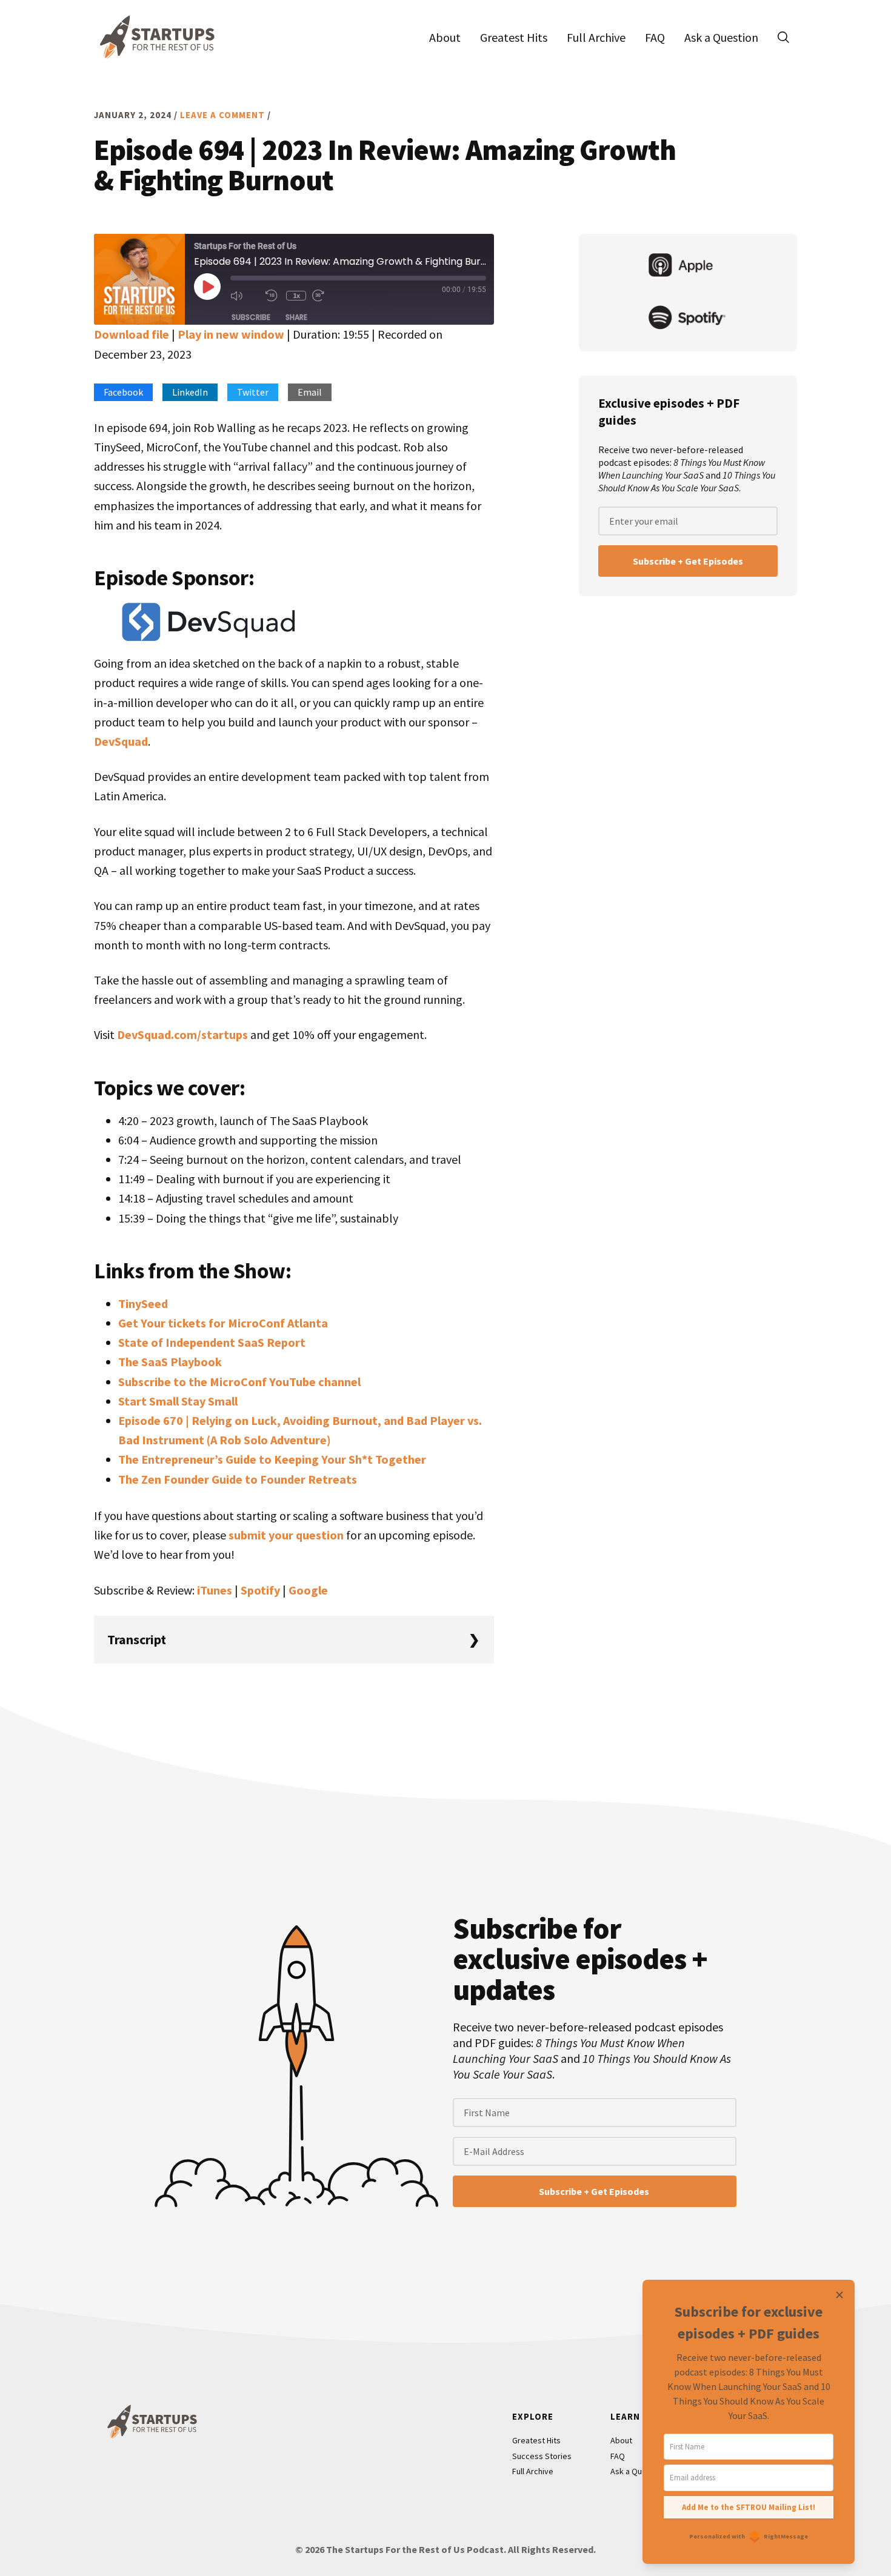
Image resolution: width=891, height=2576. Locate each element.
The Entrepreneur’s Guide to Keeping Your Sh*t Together (272, 1459)
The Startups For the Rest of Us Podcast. (416, 2549)
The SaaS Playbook (170, 1362)
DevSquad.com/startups (182, 1034)
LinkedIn (190, 392)
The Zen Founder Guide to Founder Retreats (238, 1479)
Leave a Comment (222, 115)
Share (296, 317)
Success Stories (542, 2456)
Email (310, 392)
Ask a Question (638, 2471)
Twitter (253, 392)
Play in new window (231, 334)
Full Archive (533, 2471)
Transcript (137, 1639)
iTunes (215, 1590)
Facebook (123, 392)
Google (308, 1590)
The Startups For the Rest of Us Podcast (155, 37)
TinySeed (143, 1303)
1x (296, 295)
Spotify (260, 1590)
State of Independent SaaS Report (212, 1342)
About (621, 2440)
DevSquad (121, 741)
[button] (783, 37)
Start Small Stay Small (178, 1401)
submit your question (286, 1535)
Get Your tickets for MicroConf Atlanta (223, 1323)
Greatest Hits (536, 2440)
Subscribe (251, 317)
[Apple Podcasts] (688, 267)
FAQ (618, 2456)
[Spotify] (688, 319)
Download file (132, 334)
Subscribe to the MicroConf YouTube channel (239, 1382)
